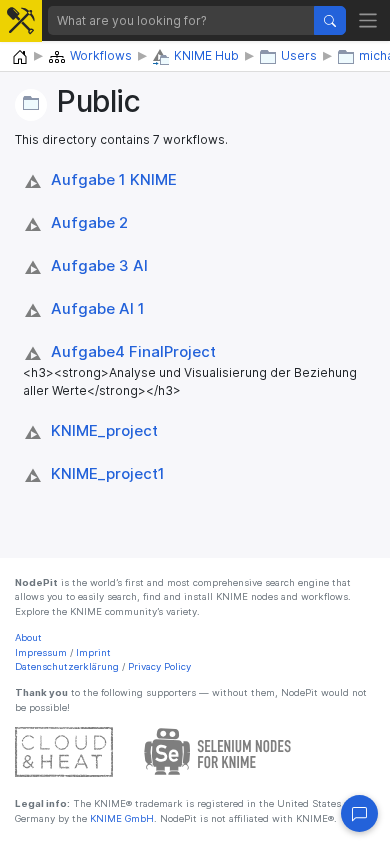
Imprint (93, 652)
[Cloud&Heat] (64, 751)
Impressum (41, 652)
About (28, 637)
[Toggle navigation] (368, 20)
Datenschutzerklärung (67, 666)
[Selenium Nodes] (218, 751)
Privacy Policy (159, 666)
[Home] (20, 57)
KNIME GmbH (120, 818)
